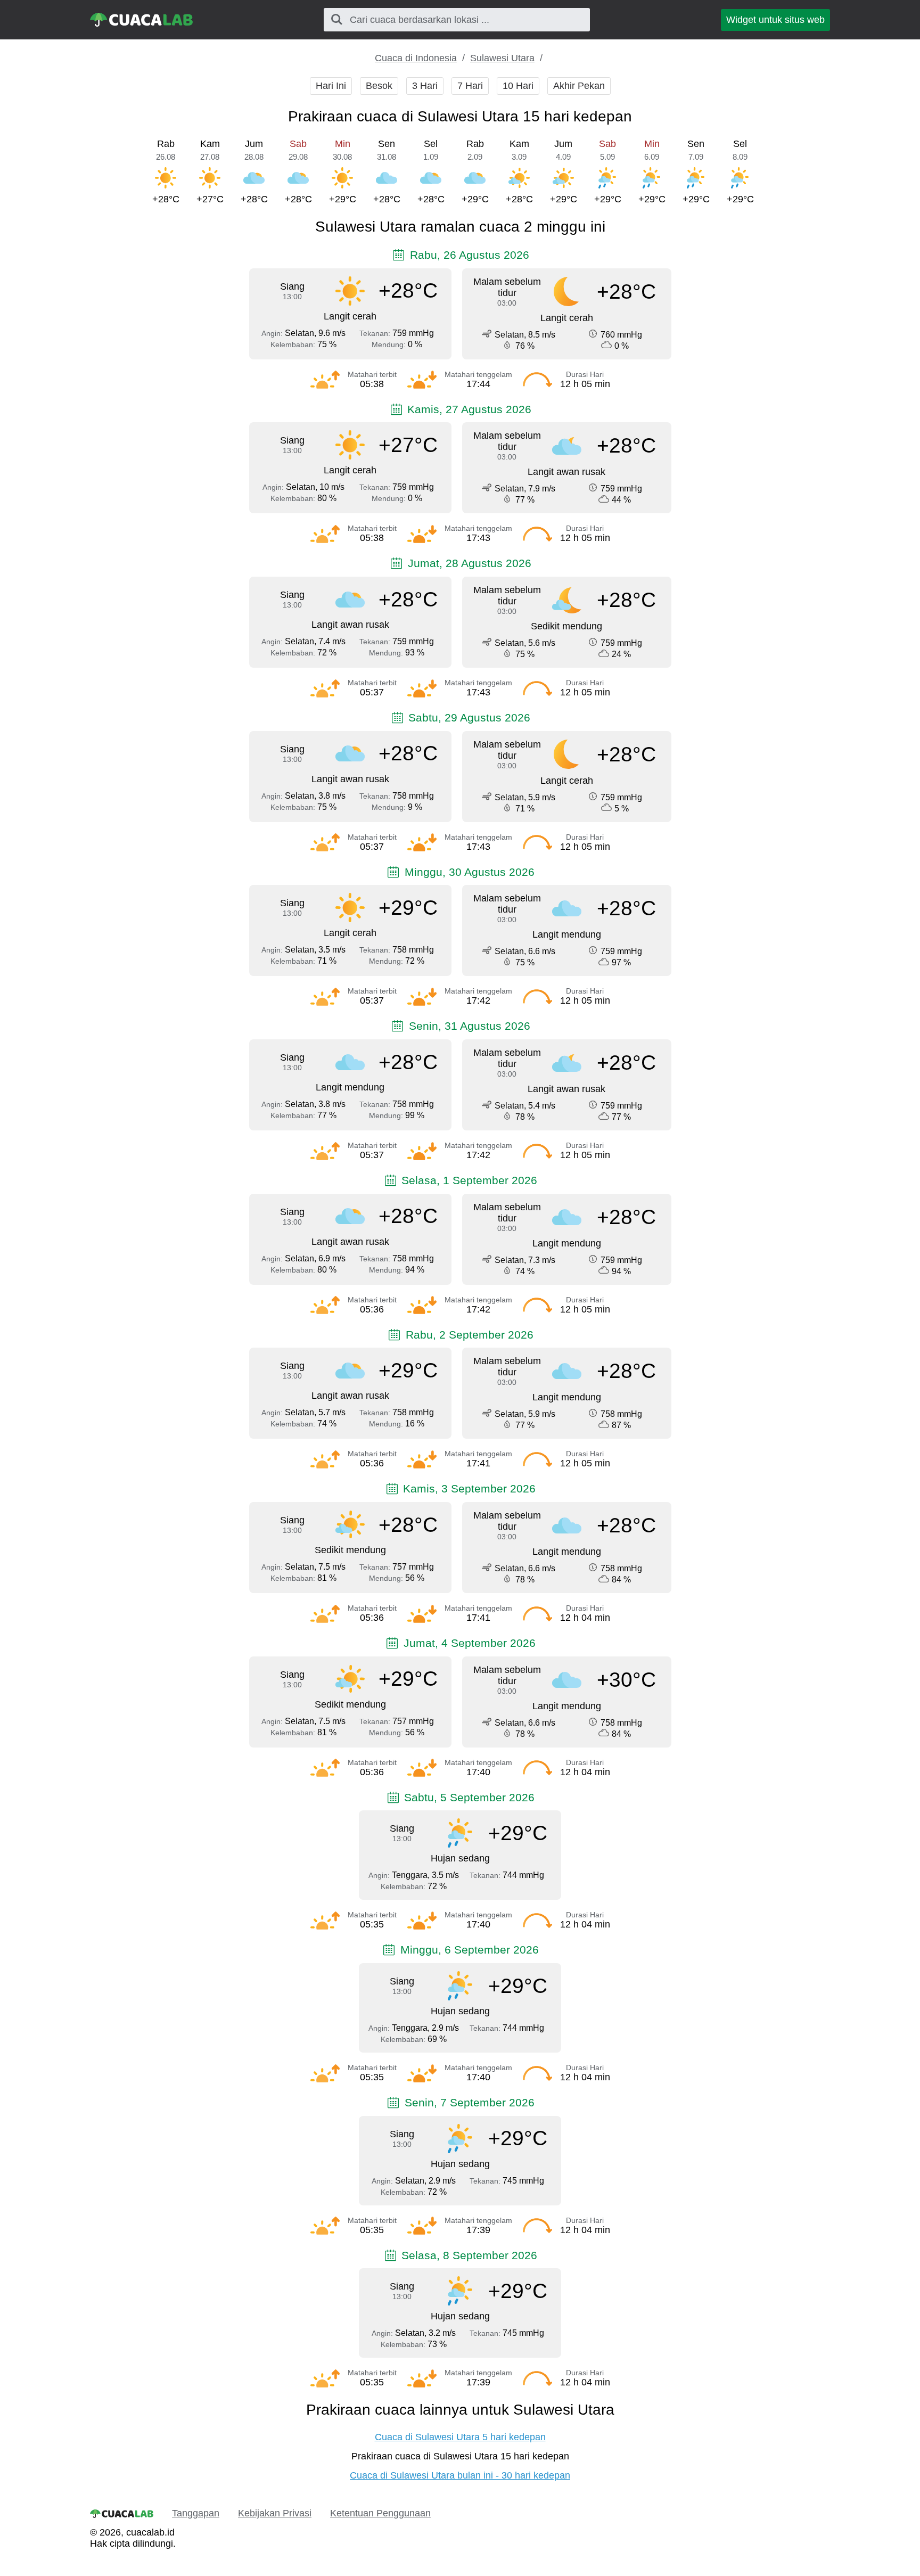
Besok (379, 86)
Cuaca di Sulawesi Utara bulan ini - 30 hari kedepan (460, 2475)
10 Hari (518, 86)
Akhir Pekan (579, 86)
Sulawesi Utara (502, 58)
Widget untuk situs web (775, 20)
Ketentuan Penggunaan (380, 2513)
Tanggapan (196, 2513)
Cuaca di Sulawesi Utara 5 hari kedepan (460, 2437)
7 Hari (470, 86)
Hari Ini (331, 86)
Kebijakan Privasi (275, 2513)
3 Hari (425, 86)
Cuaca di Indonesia (416, 58)
